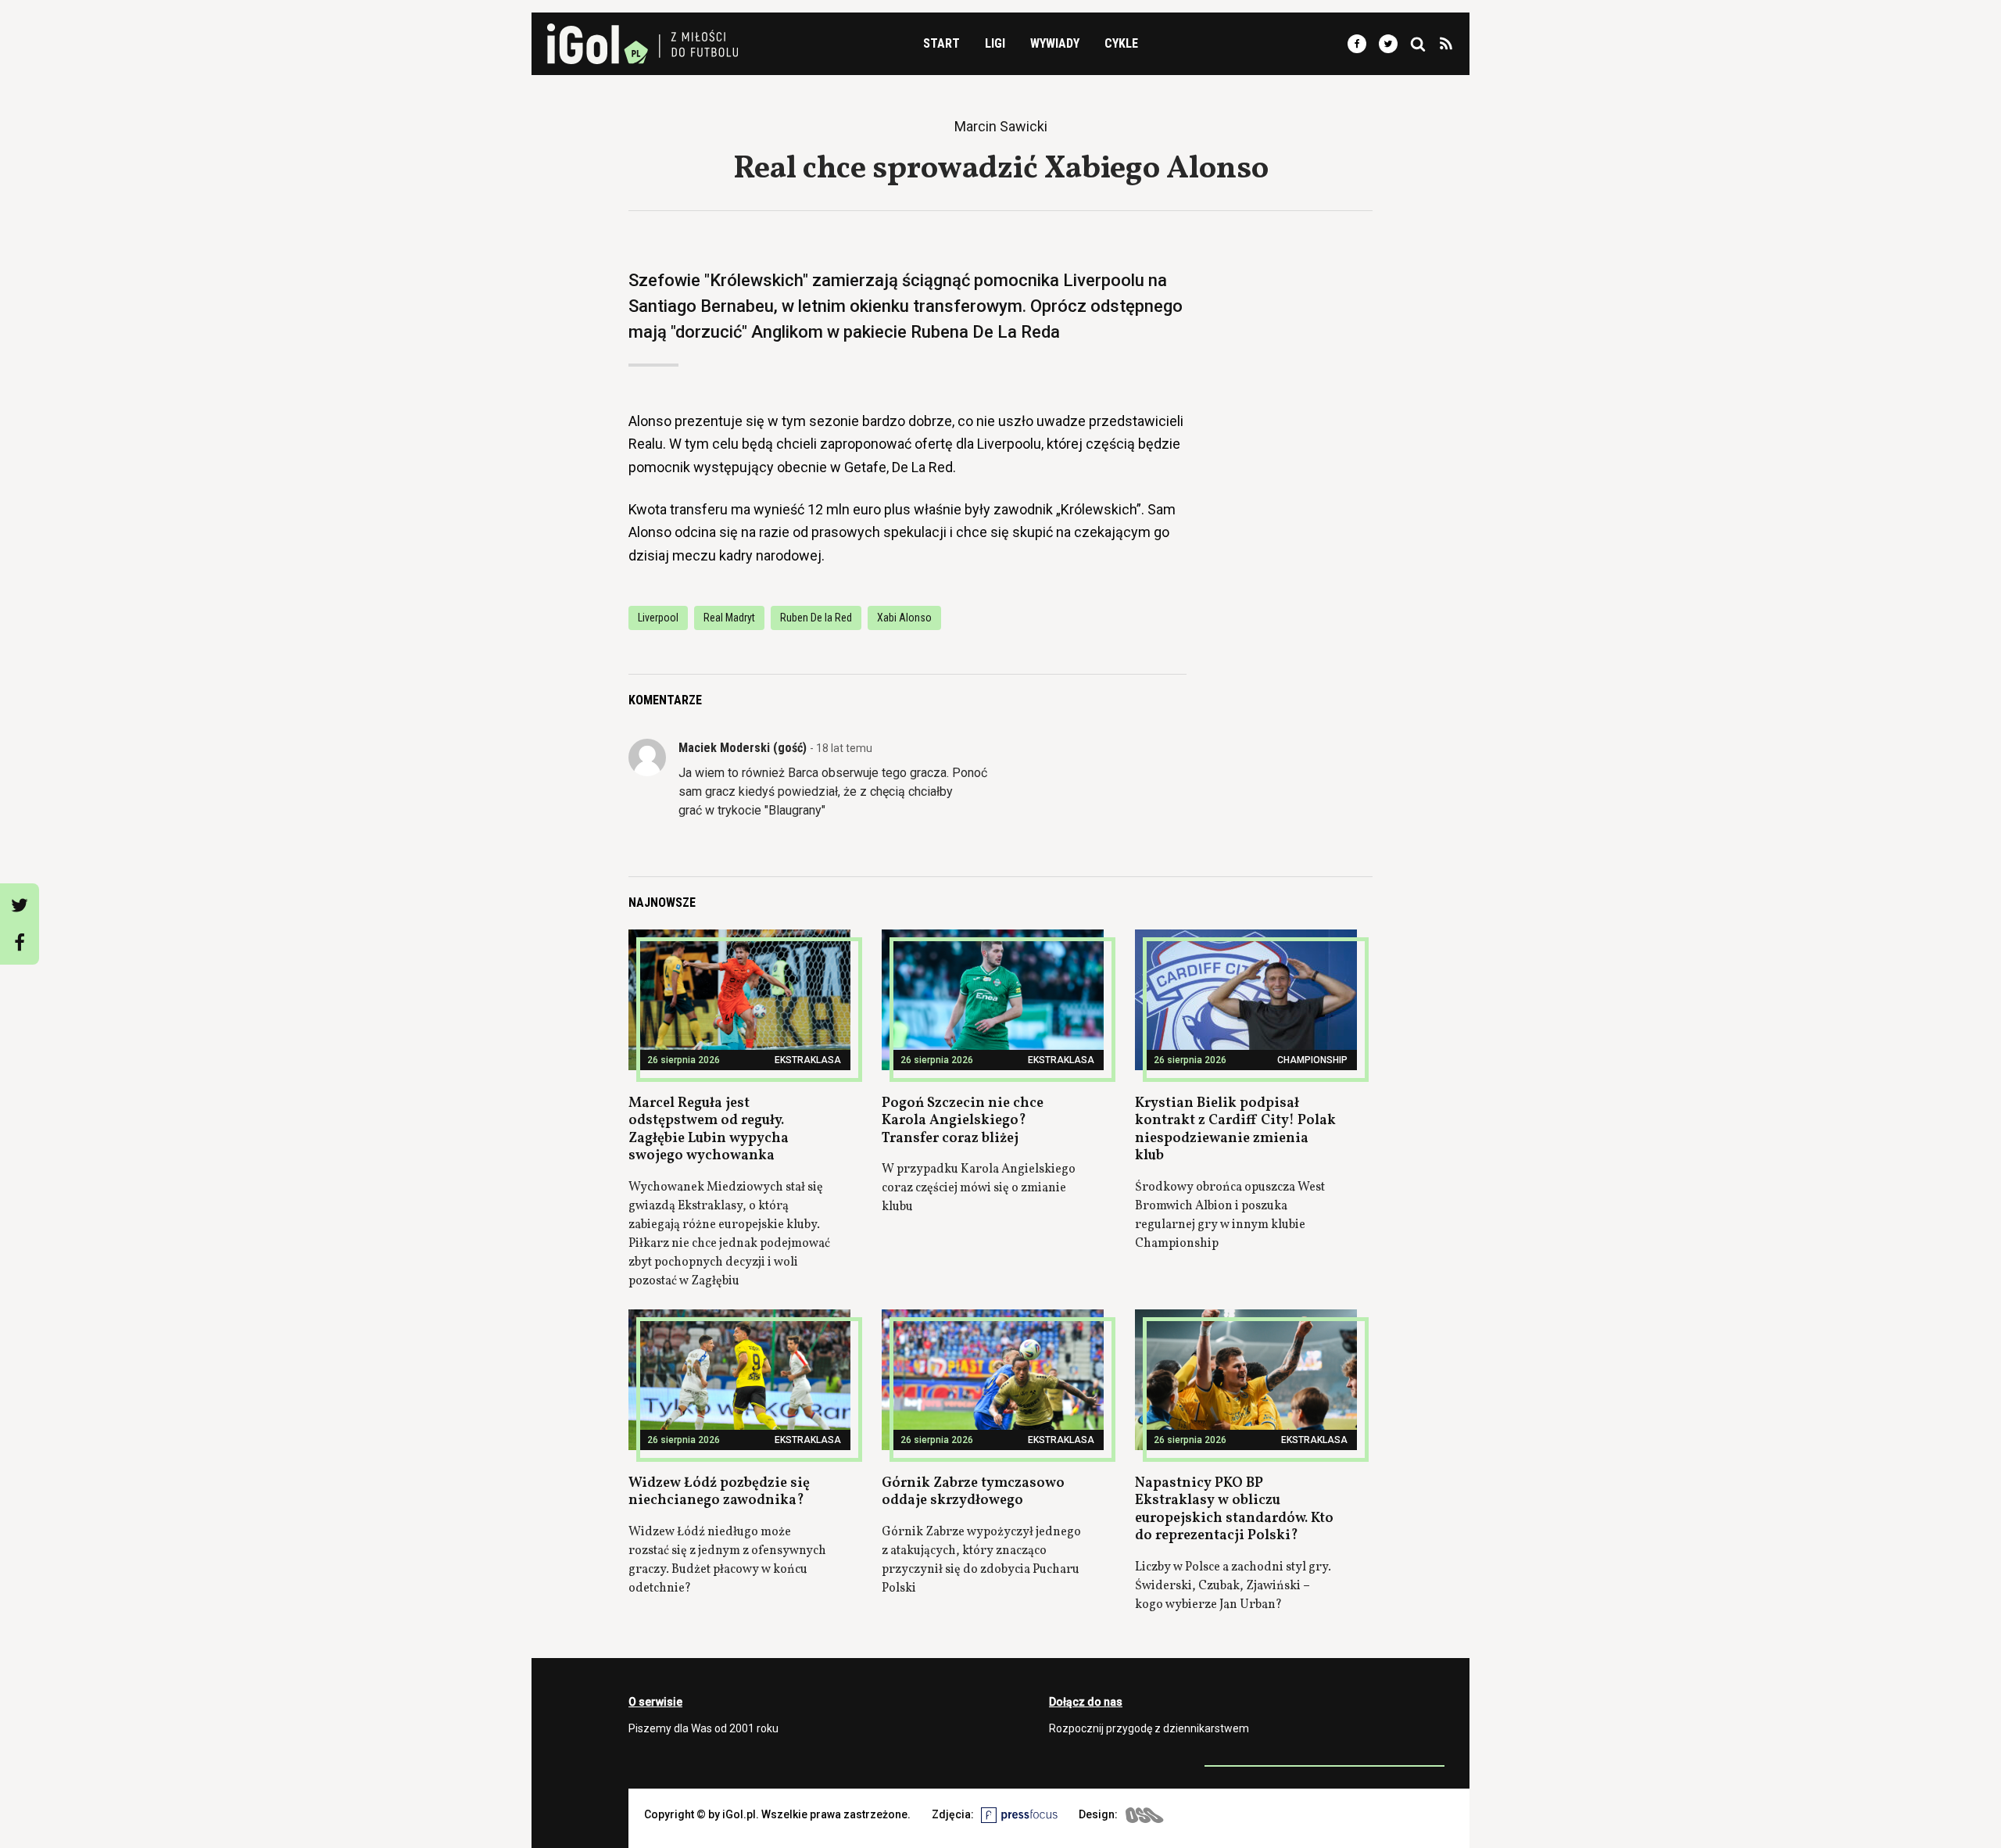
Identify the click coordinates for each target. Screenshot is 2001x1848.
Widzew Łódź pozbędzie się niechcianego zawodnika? (719, 1492)
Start (941, 43)
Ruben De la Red (816, 618)
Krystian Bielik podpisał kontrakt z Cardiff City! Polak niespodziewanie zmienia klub (1235, 1130)
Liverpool (658, 618)
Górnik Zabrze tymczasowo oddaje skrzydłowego (973, 1492)
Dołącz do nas (1086, 1702)
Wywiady (1055, 43)
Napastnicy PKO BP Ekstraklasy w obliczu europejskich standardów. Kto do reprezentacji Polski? (1234, 1510)
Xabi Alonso (904, 618)
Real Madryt (729, 618)
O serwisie (655, 1702)
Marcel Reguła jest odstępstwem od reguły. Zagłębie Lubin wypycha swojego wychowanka (709, 1130)
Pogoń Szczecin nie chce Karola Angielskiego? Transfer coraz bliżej (963, 1121)
